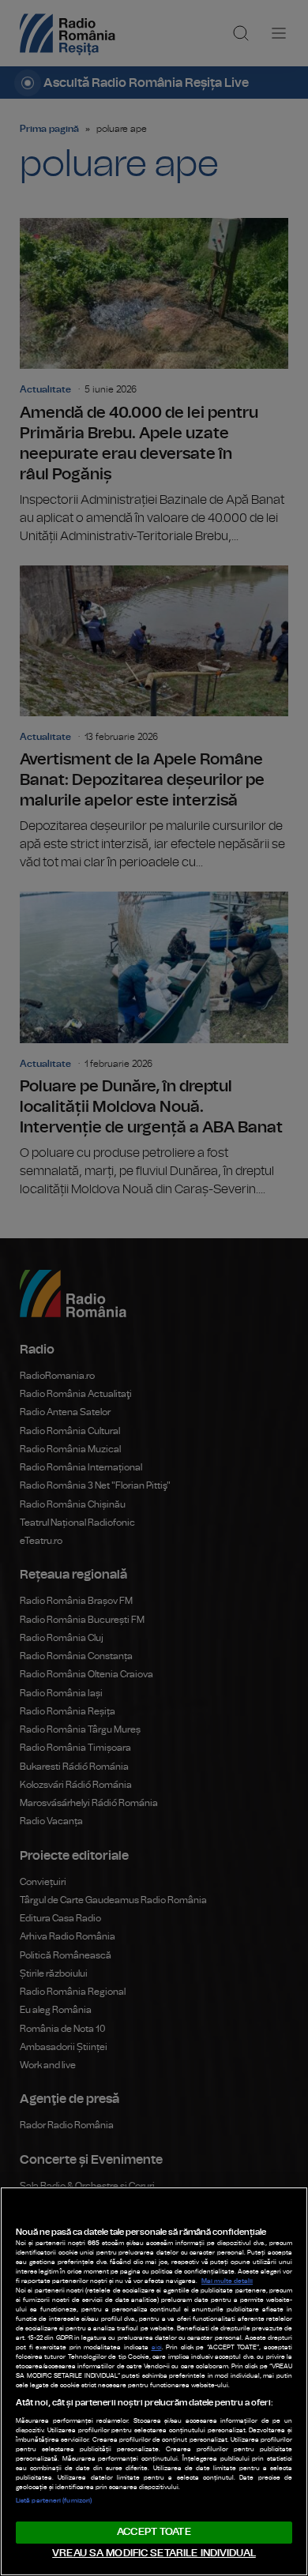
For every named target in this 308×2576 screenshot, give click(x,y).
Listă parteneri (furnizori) (54, 2501)
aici (157, 2348)
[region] (154, 2381)
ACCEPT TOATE (154, 2532)
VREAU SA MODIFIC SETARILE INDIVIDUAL (154, 2553)
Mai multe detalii (227, 2281)
